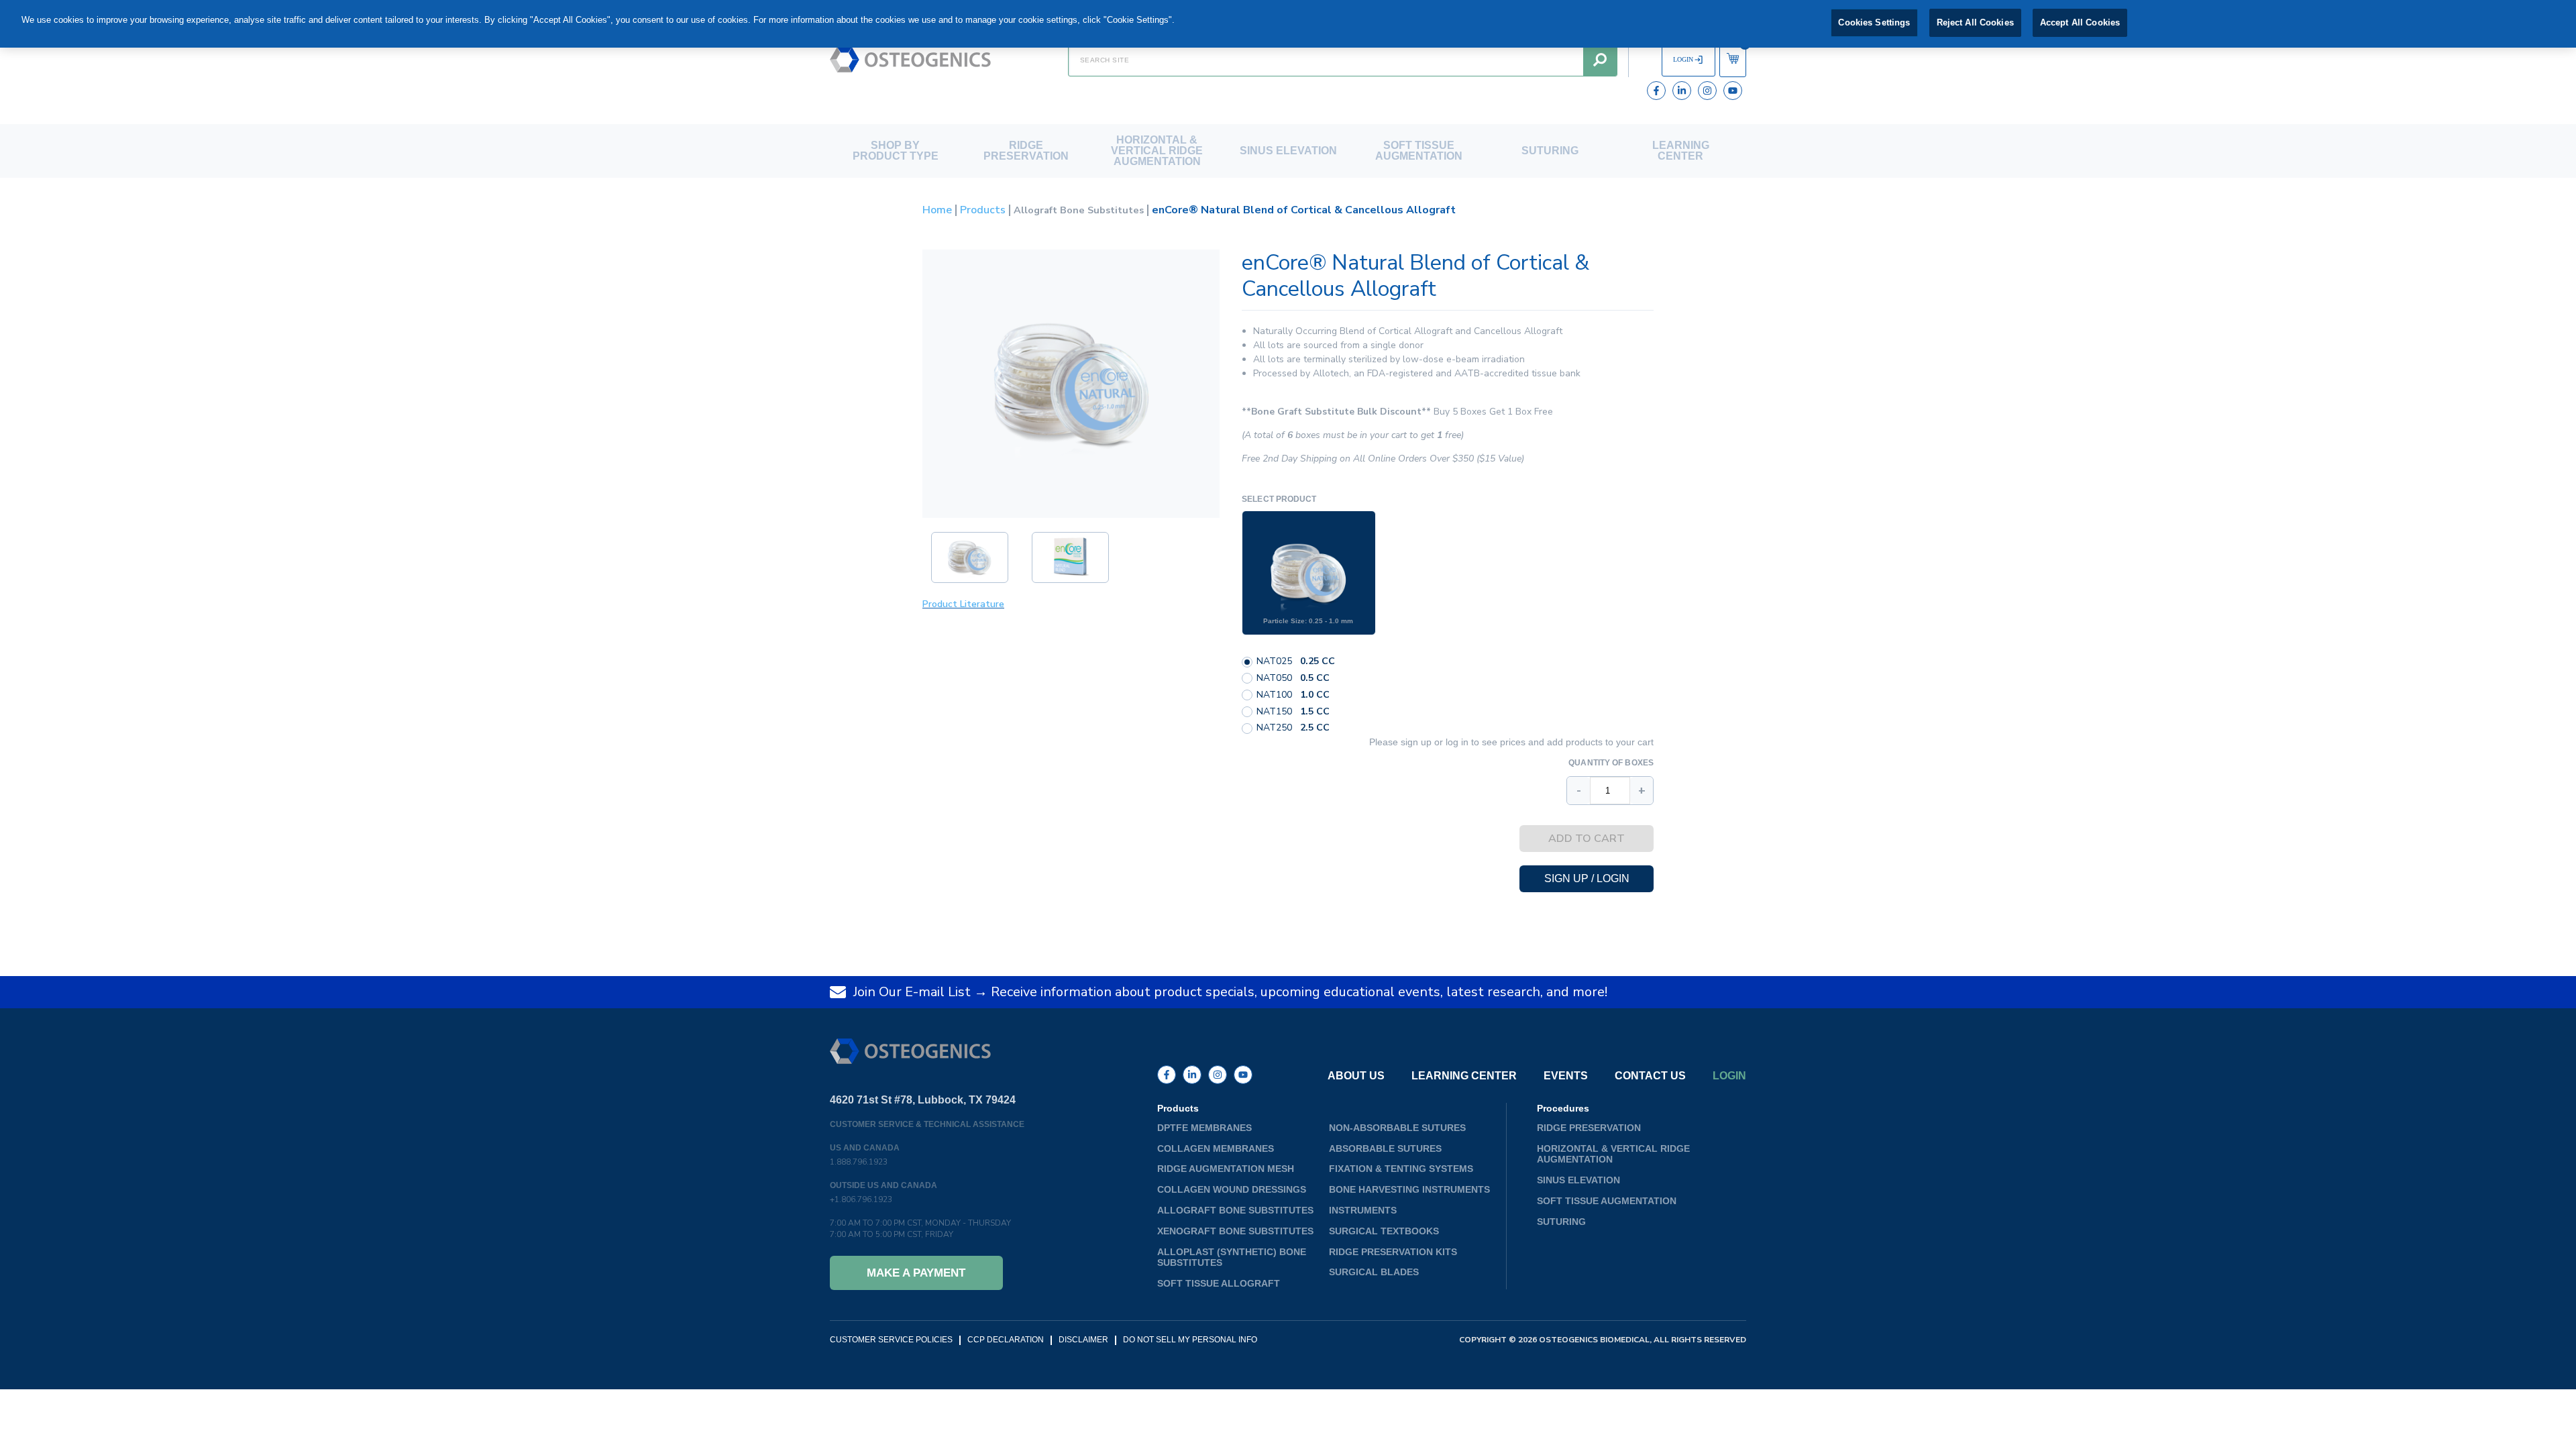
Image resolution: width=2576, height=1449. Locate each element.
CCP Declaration (1006, 1340)
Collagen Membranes (1216, 1148)
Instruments (1363, 1210)
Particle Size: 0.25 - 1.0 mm (1308, 621)
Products (983, 210)
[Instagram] (1707, 91)
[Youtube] (1733, 91)
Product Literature (963, 604)
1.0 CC (1315, 695)
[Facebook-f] (1656, 91)
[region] (1288, 24)
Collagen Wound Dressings (1232, 1189)
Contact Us (1650, 1076)
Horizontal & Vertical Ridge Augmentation (1157, 151)
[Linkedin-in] (1682, 91)
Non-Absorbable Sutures (1397, 1128)
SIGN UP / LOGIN (1587, 878)
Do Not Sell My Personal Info (1190, 1340)
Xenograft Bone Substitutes (1235, 1231)
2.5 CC (1315, 728)
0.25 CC (1318, 662)
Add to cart (1587, 839)
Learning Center (1681, 151)
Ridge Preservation (1026, 151)
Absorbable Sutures (1385, 1148)
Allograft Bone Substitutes (1079, 210)
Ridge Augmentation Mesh (1226, 1169)
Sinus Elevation (1288, 151)
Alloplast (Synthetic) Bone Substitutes (1232, 1257)
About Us (1356, 1076)
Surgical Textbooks (1384, 1231)
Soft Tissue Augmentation (1419, 151)
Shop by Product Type (896, 151)
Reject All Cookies (1975, 22)
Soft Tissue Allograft (1219, 1283)
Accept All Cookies (2080, 22)
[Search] (1600, 60)
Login (1729, 1076)
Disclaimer (1083, 1340)
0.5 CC (1315, 679)
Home (937, 210)
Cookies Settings (1874, 22)
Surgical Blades (1374, 1272)
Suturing (1550, 151)
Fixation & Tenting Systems (1401, 1169)
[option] (1309, 573)
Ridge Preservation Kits (1393, 1252)
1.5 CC (1315, 712)
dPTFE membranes (1204, 1128)
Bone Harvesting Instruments (1409, 1189)
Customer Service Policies (891, 1340)
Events (1566, 1076)
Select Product (1279, 499)
